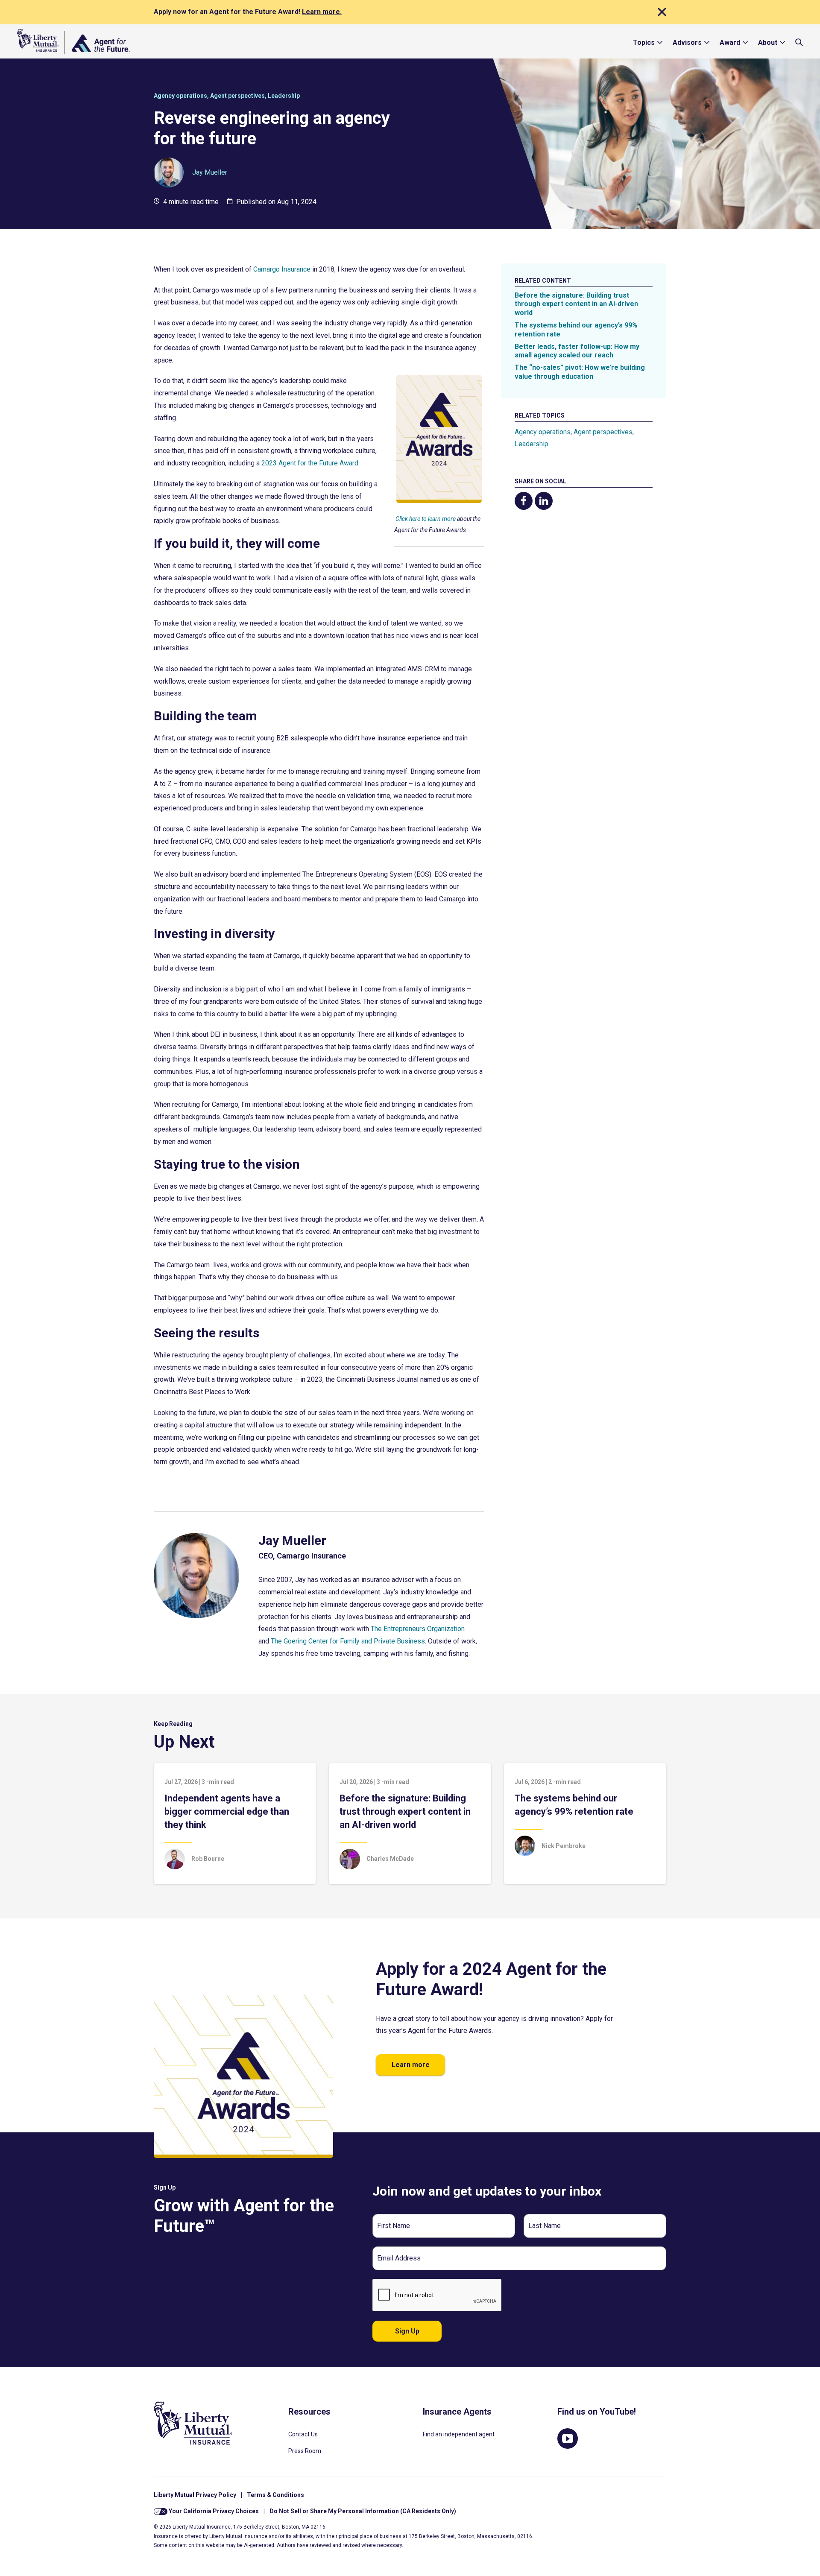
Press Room (305, 2451)
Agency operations (180, 96)
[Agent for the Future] (74, 41)
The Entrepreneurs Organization (418, 1629)
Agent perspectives (237, 96)
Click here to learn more (426, 519)
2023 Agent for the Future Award (310, 463)
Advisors (687, 42)
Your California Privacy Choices (213, 2511)
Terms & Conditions (275, 2495)
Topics (644, 42)
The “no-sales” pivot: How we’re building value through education (580, 372)
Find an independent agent (459, 2434)
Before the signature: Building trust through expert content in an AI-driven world (576, 304)
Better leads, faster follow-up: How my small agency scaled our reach (577, 351)
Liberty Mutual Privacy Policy (195, 2495)
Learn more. (322, 12)
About (768, 42)
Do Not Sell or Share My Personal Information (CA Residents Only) (363, 2511)
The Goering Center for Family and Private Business (348, 1641)
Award (730, 42)
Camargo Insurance (282, 269)
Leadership (284, 96)
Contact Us (303, 2434)
